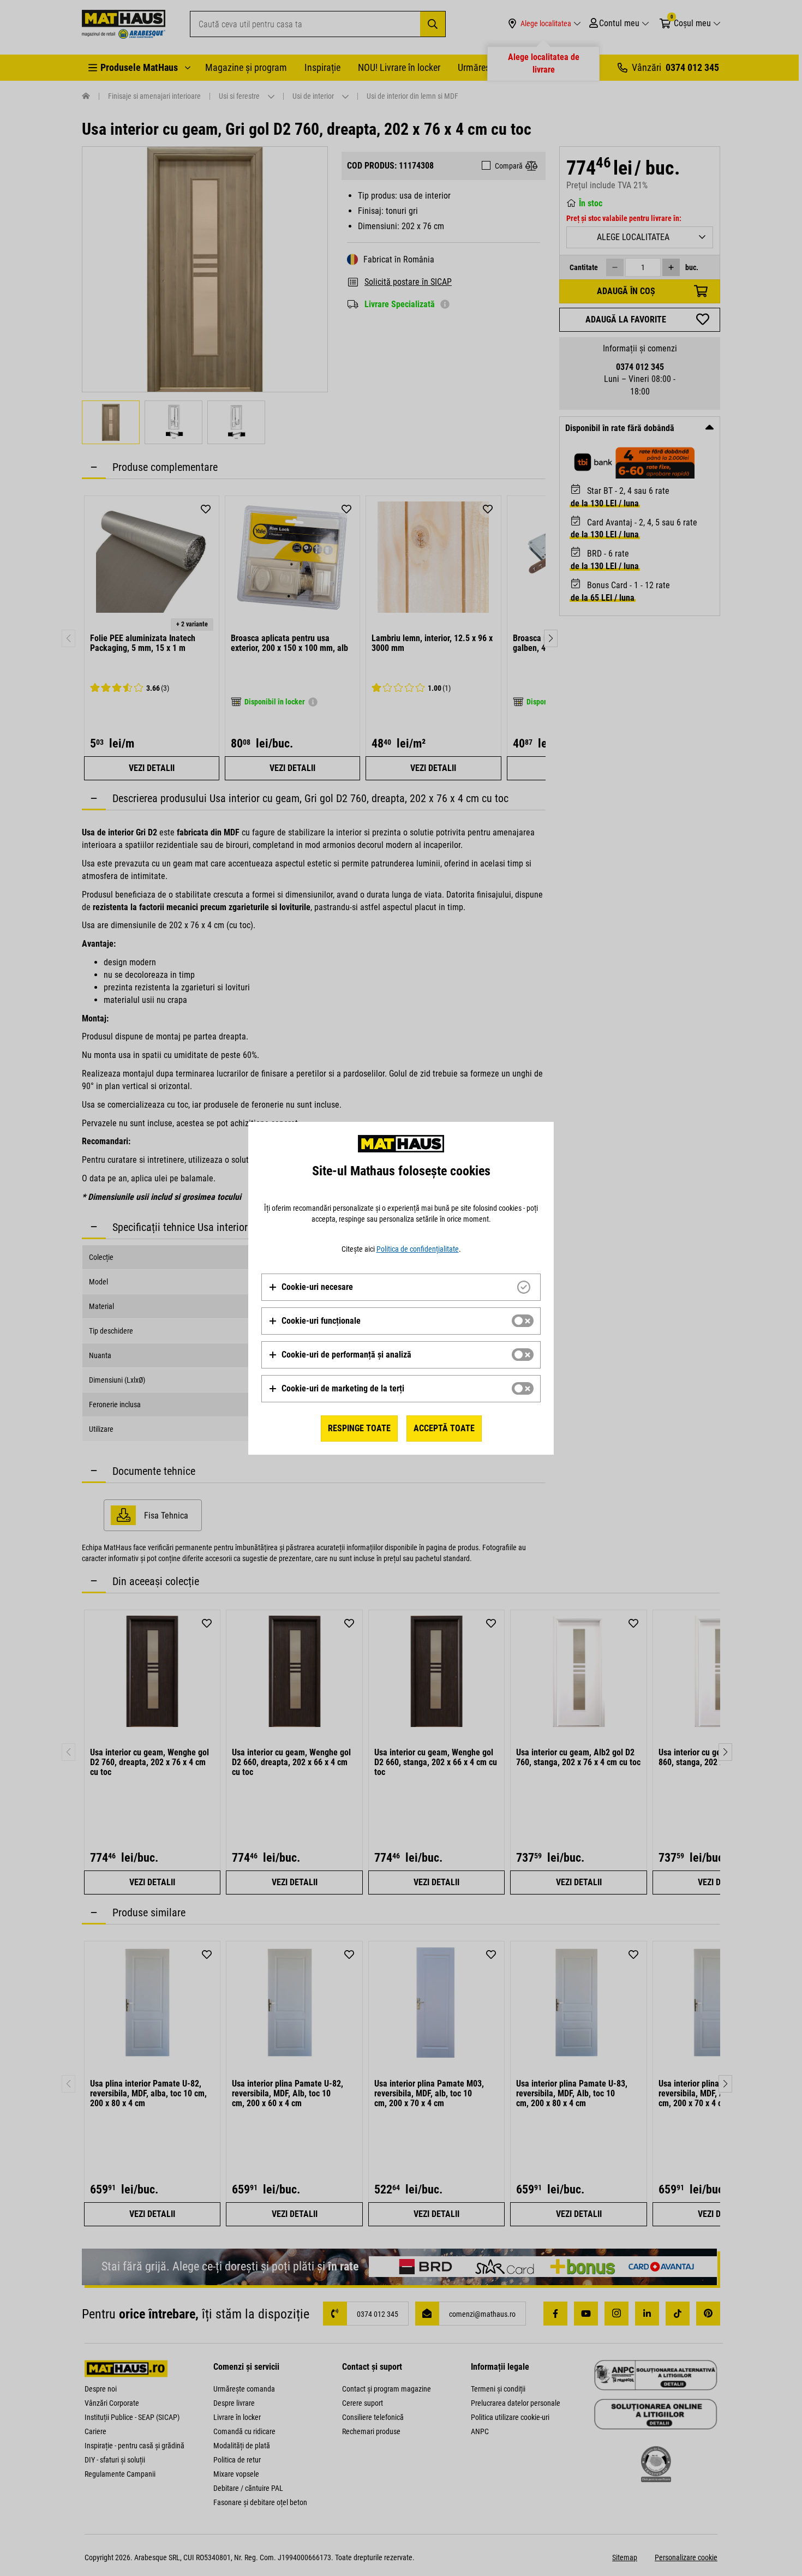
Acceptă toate (444, 1428)
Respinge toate (359, 1428)
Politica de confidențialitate (418, 1249)
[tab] (401, 1287)
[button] (311, 1287)
